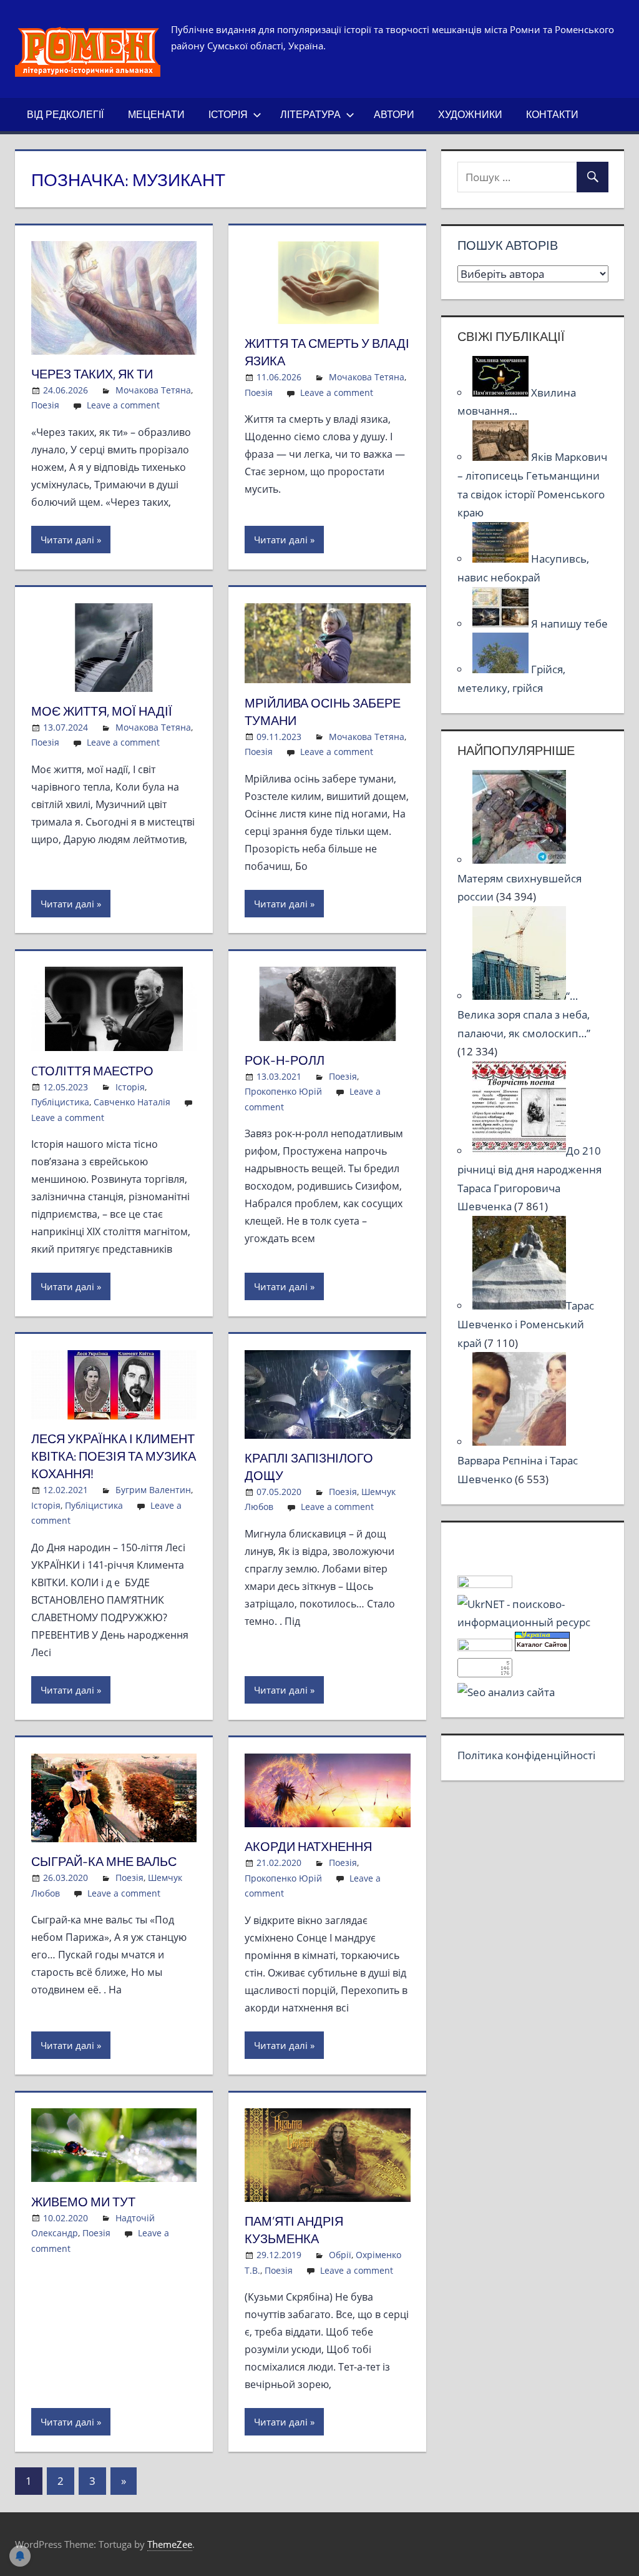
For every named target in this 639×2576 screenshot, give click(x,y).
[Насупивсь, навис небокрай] (502, 559)
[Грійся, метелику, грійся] (502, 669)
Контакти (552, 114)
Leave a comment (123, 405)
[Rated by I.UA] (485, 1584)
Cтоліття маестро (92, 1071)
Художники (470, 114)
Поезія (45, 405)
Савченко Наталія (132, 1102)
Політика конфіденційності (526, 1755)
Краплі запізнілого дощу (309, 1467)
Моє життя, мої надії (102, 711)
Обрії (340, 2255)
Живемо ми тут (83, 2202)
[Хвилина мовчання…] (502, 392)
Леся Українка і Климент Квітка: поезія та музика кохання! (114, 1456)
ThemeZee (170, 2544)
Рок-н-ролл (285, 1060)
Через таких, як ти (92, 374)
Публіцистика (60, 1102)
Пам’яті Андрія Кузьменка (294, 2230)
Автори (394, 114)
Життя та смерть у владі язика (327, 352)
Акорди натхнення (308, 1846)
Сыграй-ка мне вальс (104, 1861)
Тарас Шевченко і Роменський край (526, 1324)
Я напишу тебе (569, 624)
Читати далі (67, 540)
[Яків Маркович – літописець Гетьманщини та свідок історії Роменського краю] (502, 457)
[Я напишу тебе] (502, 624)
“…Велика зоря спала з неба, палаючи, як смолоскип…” (524, 1014)
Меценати (156, 114)
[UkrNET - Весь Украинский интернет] (533, 1622)
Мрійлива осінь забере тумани (323, 712)
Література (310, 114)
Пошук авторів (508, 245)
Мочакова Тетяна (153, 390)
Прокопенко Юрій (283, 1091)
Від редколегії (65, 114)
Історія (228, 114)
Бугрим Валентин (153, 1490)
